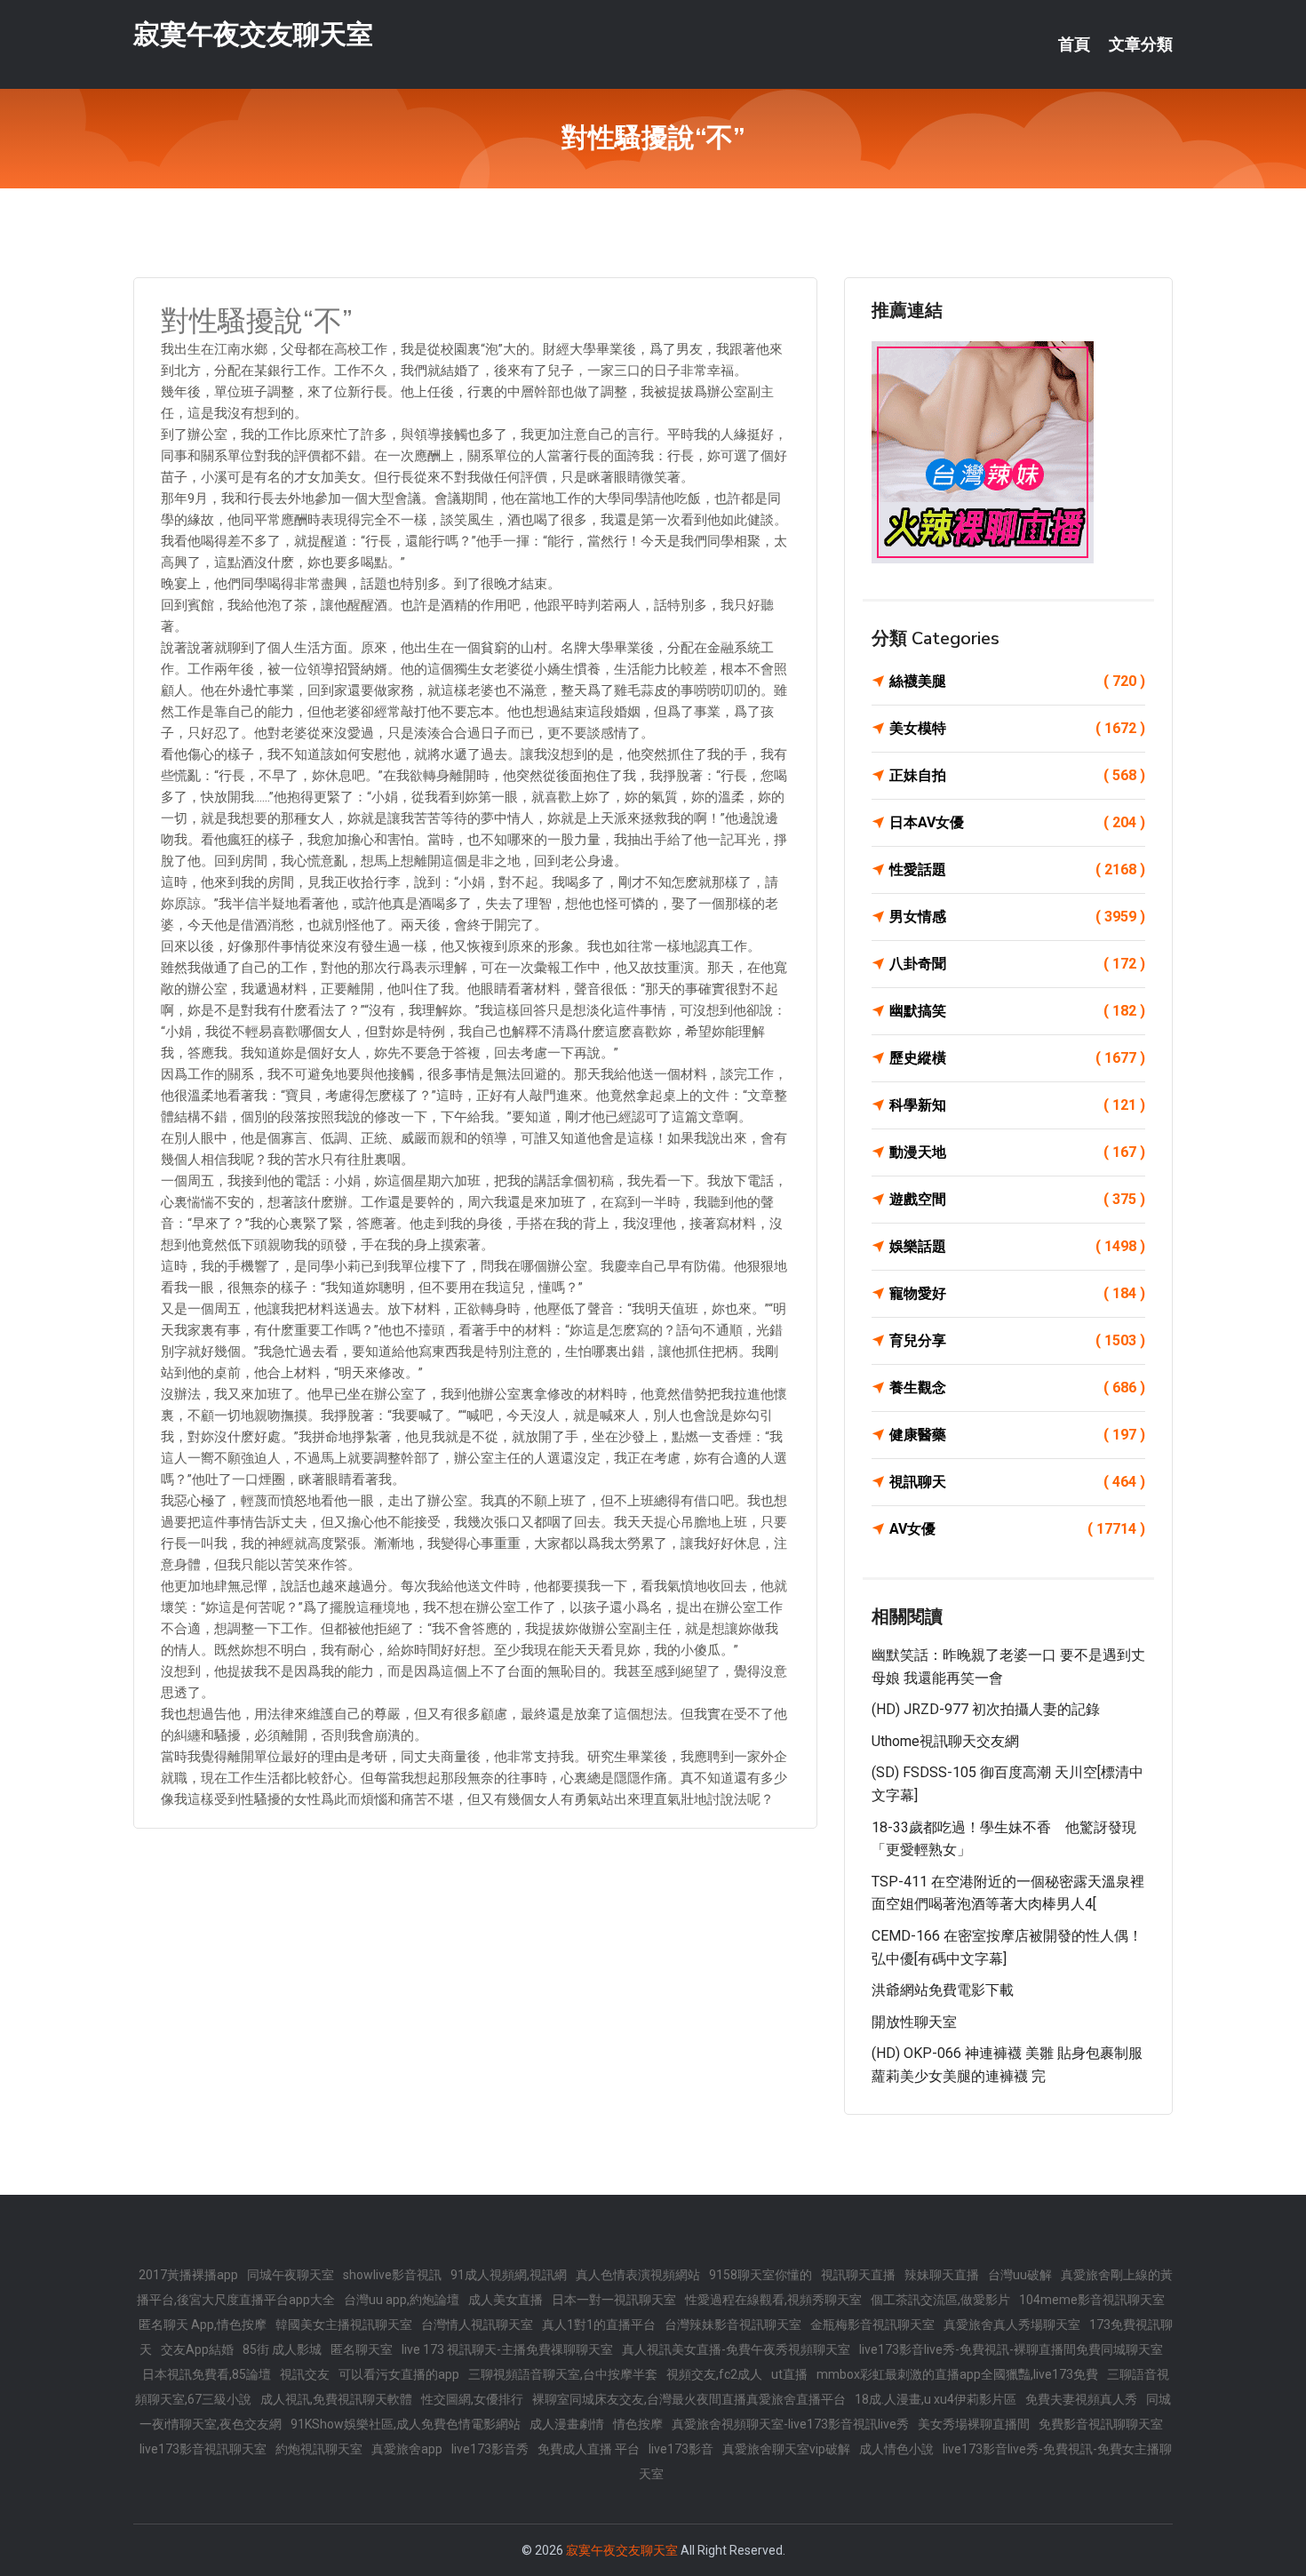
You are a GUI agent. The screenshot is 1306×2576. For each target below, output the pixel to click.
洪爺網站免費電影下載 (943, 1990)
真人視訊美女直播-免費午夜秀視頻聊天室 (736, 2349)
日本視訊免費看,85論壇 (207, 2374)
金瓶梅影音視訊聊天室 (872, 2325)
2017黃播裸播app (188, 2275)
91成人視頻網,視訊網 (509, 2275)
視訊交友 (305, 2374)
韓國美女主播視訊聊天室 (344, 2325)
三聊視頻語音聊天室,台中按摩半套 (563, 2374)
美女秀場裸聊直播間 (974, 2424)
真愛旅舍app (407, 2449)
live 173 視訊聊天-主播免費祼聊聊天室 (507, 2349)
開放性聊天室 (914, 2022)
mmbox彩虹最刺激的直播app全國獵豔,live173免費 (957, 2374)
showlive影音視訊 (392, 2275)
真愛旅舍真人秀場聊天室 (1012, 2325)
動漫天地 (1017, 1152)
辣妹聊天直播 (942, 2275)
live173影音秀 (490, 2449)
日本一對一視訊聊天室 (614, 2300)
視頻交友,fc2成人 (714, 2374)
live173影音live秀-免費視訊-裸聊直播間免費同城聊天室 (1011, 2349)
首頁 (1074, 44)
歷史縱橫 (1017, 1058)
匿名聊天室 (362, 2349)
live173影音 (681, 2449)
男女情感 (1017, 917)
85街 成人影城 (282, 2349)
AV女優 (1017, 1529)
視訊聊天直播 (858, 2275)
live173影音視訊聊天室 (203, 2449)
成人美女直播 (506, 2300)
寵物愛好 (1017, 1293)
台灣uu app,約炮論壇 (402, 2300)
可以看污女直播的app (399, 2374)
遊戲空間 (1017, 1199)
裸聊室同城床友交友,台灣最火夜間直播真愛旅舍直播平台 (689, 2399)
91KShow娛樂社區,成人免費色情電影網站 (406, 2424)
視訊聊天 (1017, 1482)
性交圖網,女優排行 (472, 2399)
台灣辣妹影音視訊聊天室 (733, 2325)
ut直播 (789, 2374)
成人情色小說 (896, 2449)
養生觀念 (1017, 1388)
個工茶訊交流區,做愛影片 (940, 2300)
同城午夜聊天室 (291, 2275)
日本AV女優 (1017, 822)
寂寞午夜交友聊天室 (253, 34)
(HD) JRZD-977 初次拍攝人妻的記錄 (986, 1709)
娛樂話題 (1017, 1246)
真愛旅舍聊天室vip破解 (786, 2449)
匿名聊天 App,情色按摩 (203, 2325)
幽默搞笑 (1017, 1011)
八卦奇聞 (1017, 964)
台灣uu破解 (1020, 2275)
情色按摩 (638, 2424)
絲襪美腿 (1017, 681)
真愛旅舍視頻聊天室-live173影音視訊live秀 (790, 2424)
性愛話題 (1017, 869)
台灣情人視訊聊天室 (477, 2325)
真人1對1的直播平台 (599, 2325)
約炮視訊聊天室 (319, 2449)
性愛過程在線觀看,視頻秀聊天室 (773, 2300)
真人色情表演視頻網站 (638, 2275)
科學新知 (1017, 1105)
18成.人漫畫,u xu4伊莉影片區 (936, 2399)
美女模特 (1017, 728)
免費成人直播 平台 (589, 2449)
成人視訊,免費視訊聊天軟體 (336, 2399)
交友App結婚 (197, 2349)
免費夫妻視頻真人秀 (1081, 2399)
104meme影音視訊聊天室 (1092, 2300)
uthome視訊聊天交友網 (945, 1741)
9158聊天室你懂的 (761, 2275)
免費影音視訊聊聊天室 (1101, 2424)
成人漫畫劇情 (567, 2424)
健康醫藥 (1017, 1435)
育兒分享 (1017, 1340)
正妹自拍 (1017, 775)
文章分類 (1141, 44)
